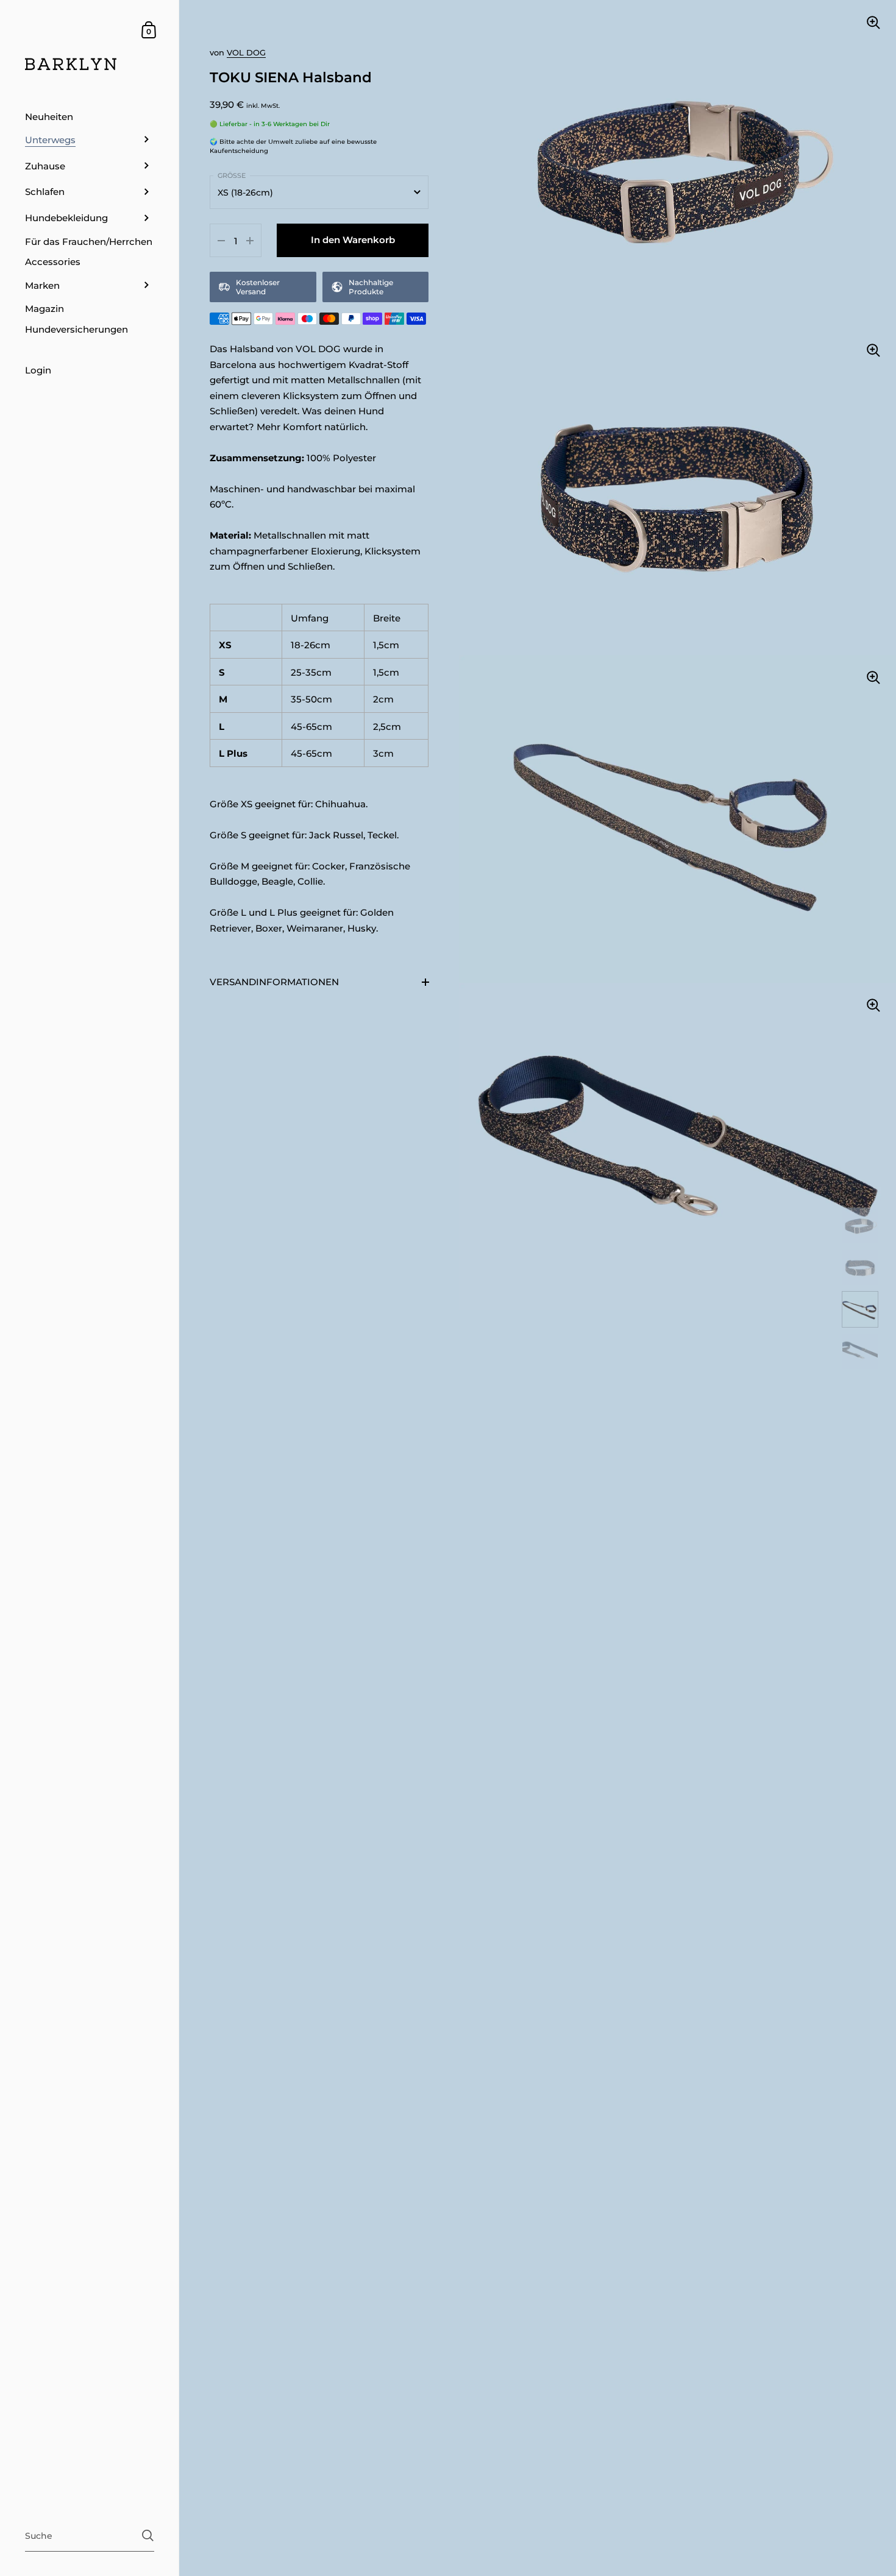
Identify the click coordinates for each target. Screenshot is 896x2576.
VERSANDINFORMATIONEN (274, 982)
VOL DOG (246, 52)
